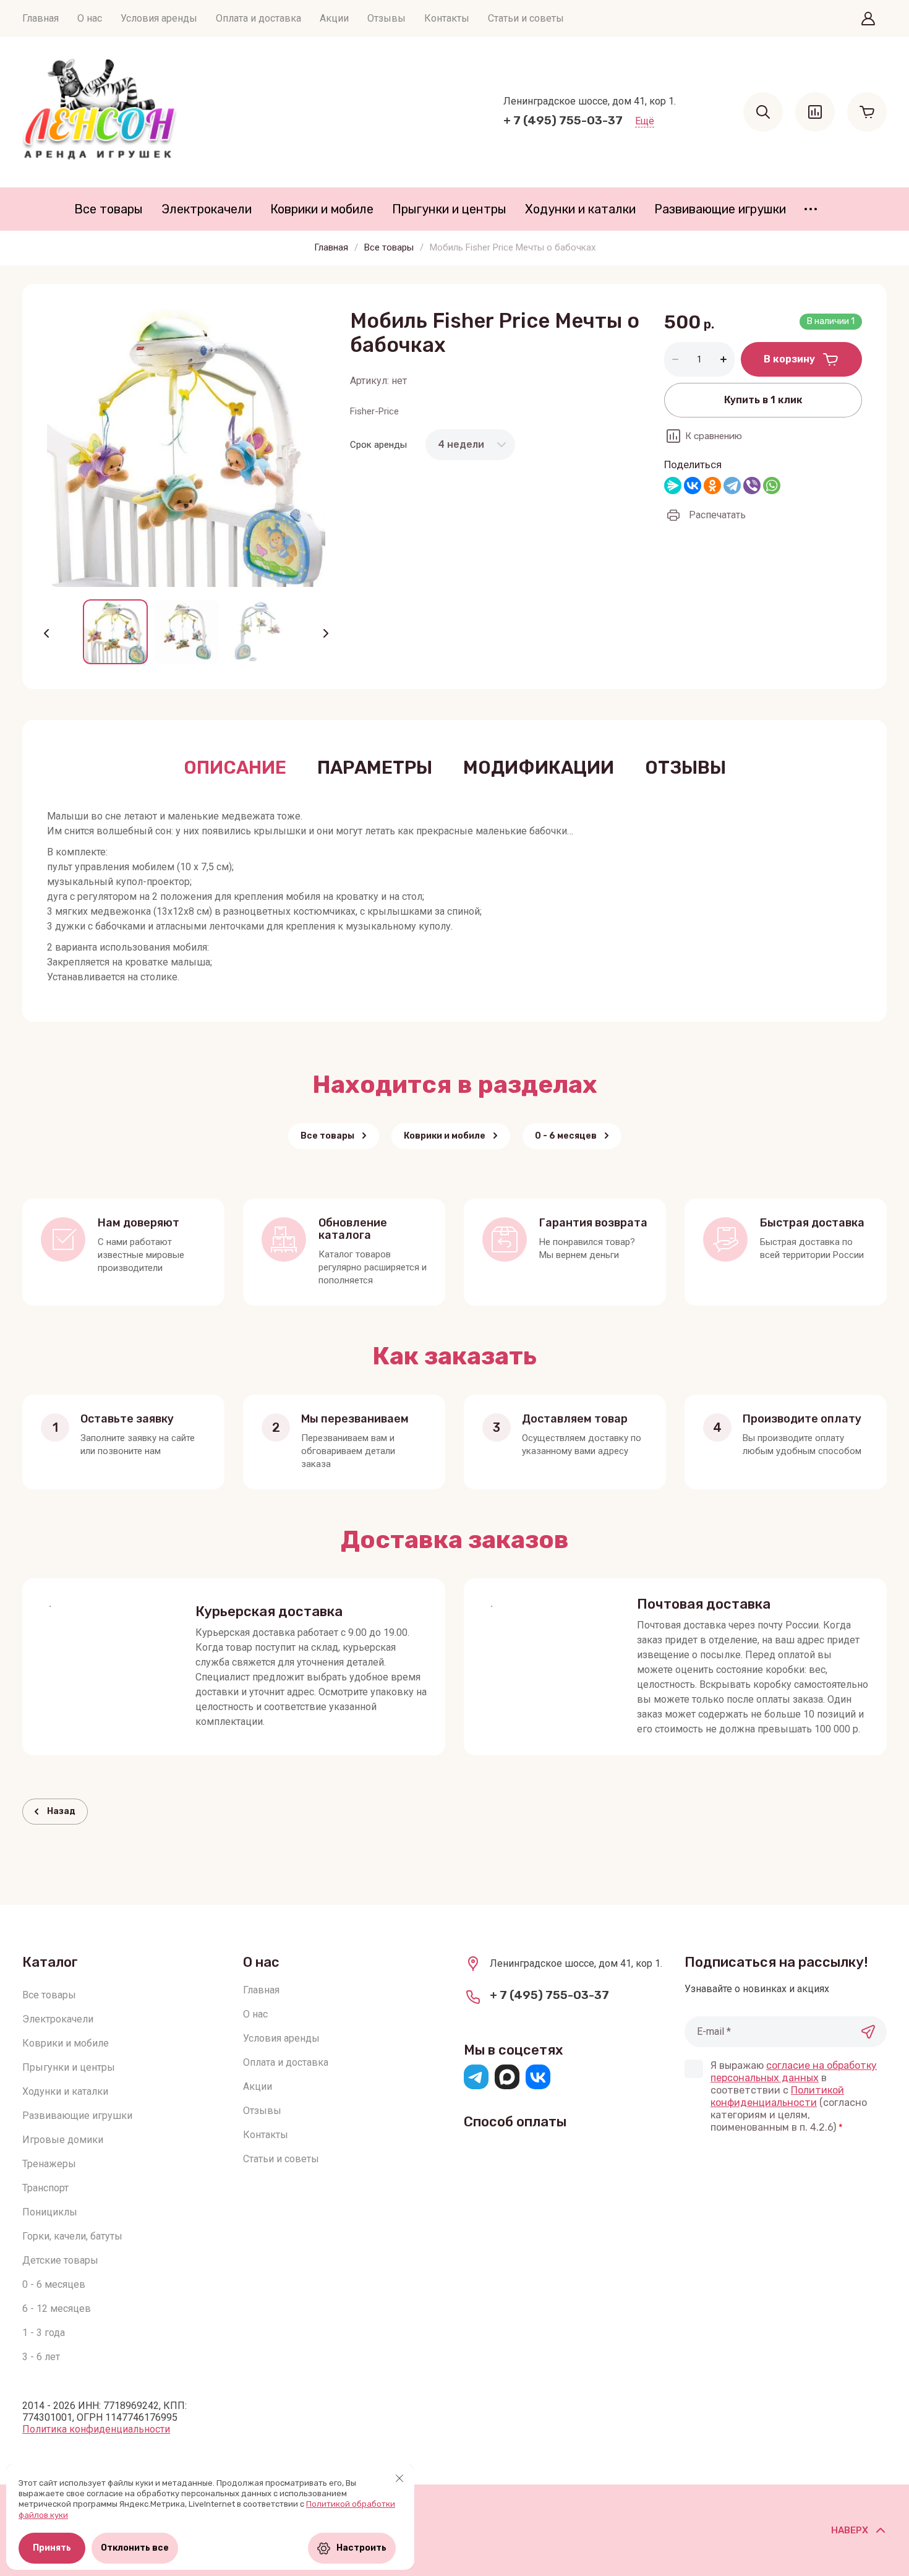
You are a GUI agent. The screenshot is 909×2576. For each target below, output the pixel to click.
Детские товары (60, 2260)
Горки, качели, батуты (72, 2236)
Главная (41, 18)
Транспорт (45, 2188)
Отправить (868, 2032)
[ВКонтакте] (693, 486)
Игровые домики (63, 2140)
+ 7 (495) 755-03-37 (563, 120)
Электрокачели (207, 209)
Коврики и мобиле (322, 209)
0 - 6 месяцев (54, 2284)
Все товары (109, 209)
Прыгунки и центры (449, 209)
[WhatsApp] (772, 486)
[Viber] (752, 486)
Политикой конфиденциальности (777, 2096)
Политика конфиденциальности (96, 2429)
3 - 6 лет (41, 2357)
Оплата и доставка (258, 18)
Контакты (447, 18)
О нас (90, 18)
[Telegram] (732, 486)
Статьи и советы (526, 18)
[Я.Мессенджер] (673, 486)
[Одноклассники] (712, 486)
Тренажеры (49, 2164)
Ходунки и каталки (580, 209)
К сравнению (714, 436)
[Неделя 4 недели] (470, 444)
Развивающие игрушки (720, 209)
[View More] (811, 209)
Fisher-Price (374, 411)
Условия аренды (159, 18)
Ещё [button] (645, 121)
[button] (868, 19)
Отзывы (386, 18)
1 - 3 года (44, 2333)
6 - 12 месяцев (57, 2309)
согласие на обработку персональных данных (794, 2072)
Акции (334, 18)
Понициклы (50, 2212)
